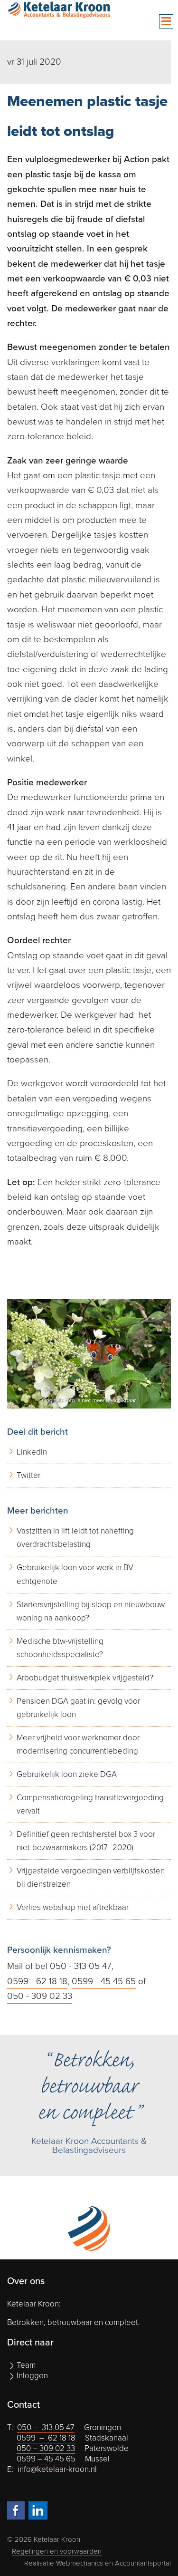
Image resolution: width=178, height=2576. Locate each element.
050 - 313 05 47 (81, 1966)
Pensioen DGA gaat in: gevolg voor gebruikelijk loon (78, 1708)
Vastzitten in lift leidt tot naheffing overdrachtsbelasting (75, 1538)
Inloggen (32, 2376)
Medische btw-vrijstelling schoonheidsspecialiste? (60, 1648)
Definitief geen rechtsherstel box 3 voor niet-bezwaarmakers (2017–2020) (86, 1841)
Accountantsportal (143, 2563)
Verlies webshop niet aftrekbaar (73, 1907)
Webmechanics (80, 2563)
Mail (15, 1966)
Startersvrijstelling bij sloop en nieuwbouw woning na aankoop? (91, 1611)
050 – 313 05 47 (46, 2427)
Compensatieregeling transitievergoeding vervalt (90, 1804)
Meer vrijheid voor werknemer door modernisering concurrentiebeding (78, 1744)
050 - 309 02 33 (40, 1996)
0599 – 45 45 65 (46, 2459)
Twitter (28, 1475)
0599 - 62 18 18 (37, 1981)
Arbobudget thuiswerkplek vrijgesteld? (85, 1678)
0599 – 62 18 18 (46, 2438)
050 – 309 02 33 (46, 2448)
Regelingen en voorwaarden (57, 2551)
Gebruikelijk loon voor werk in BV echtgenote (75, 1574)
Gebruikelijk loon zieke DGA (67, 1774)
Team (26, 2365)
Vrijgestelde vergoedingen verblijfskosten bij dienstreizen (91, 1877)
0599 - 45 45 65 (104, 1981)
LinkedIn (32, 1452)
